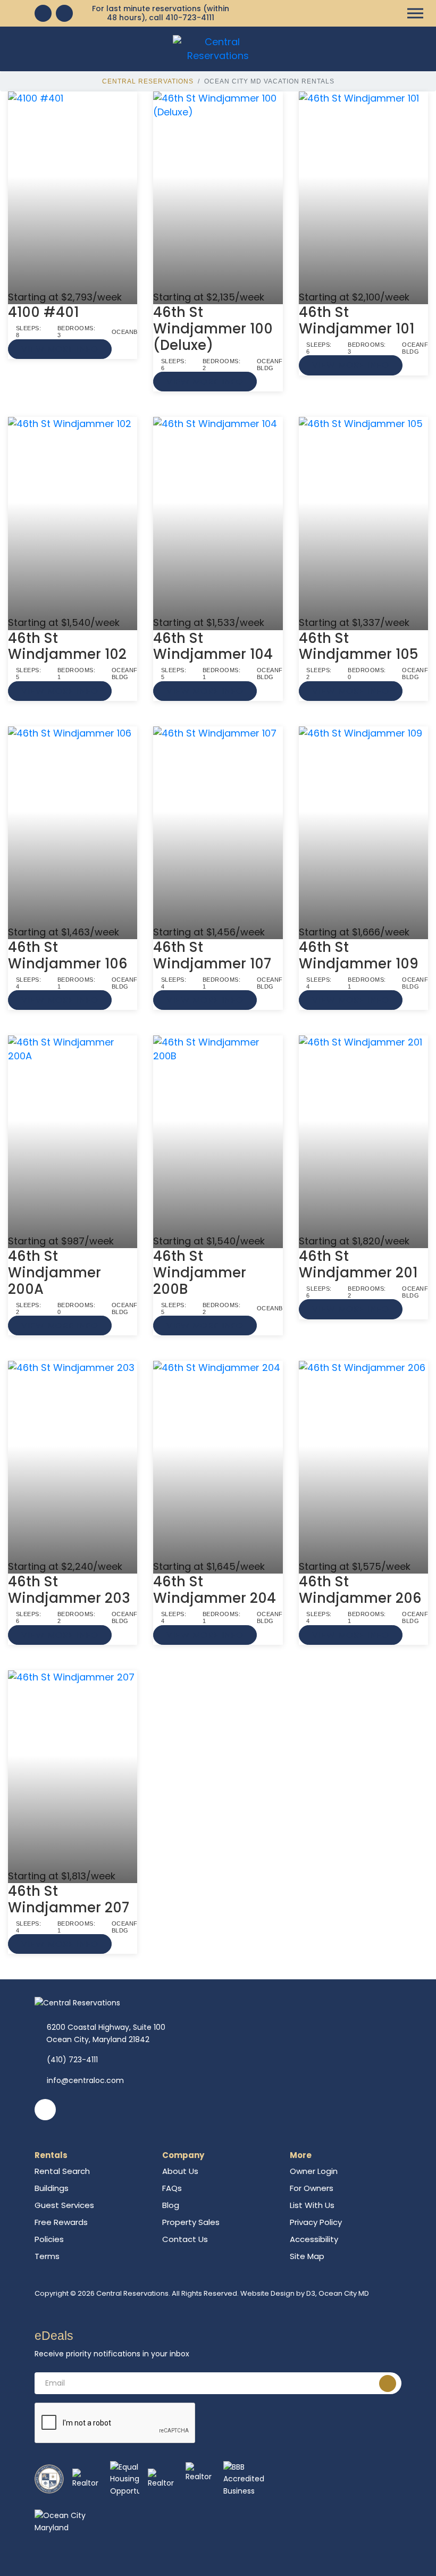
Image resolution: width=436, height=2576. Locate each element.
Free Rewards (61, 2222)
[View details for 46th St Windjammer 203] (73, 1460)
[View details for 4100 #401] (73, 191)
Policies (49, 2239)
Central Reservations (148, 81)
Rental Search (62, 2171)
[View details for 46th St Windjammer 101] (363, 191)
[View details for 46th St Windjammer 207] (73, 1770)
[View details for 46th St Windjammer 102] (73, 516)
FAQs (172, 2188)
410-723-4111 (190, 18)
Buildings (52, 2188)
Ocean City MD (344, 2293)
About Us (180, 2171)
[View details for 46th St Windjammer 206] (363, 1460)
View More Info (60, 349)
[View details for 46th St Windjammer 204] (218, 1460)
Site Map (307, 2256)
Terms (47, 2256)
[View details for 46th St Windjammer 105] (363, 516)
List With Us (312, 2205)
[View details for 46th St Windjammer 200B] (218, 1135)
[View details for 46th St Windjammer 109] (363, 826)
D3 (311, 2293)
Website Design (267, 2293)
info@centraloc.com (85, 2080)
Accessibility (314, 2239)
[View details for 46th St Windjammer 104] (218, 516)
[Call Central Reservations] (64, 13)
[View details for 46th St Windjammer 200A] (73, 1135)
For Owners (312, 2188)
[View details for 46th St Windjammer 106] (73, 826)
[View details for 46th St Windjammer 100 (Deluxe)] (218, 191)
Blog (171, 2205)
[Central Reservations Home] (218, 48)
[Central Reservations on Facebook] (43, 13)
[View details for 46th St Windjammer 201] (363, 1135)
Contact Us (185, 2239)
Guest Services (64, 2205)
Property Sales (191, 2222)
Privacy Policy (316, 2222)
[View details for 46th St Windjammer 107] (218, 826)
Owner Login (314, 2171)
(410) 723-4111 (72, 2060)
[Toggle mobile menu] (415, 14)
